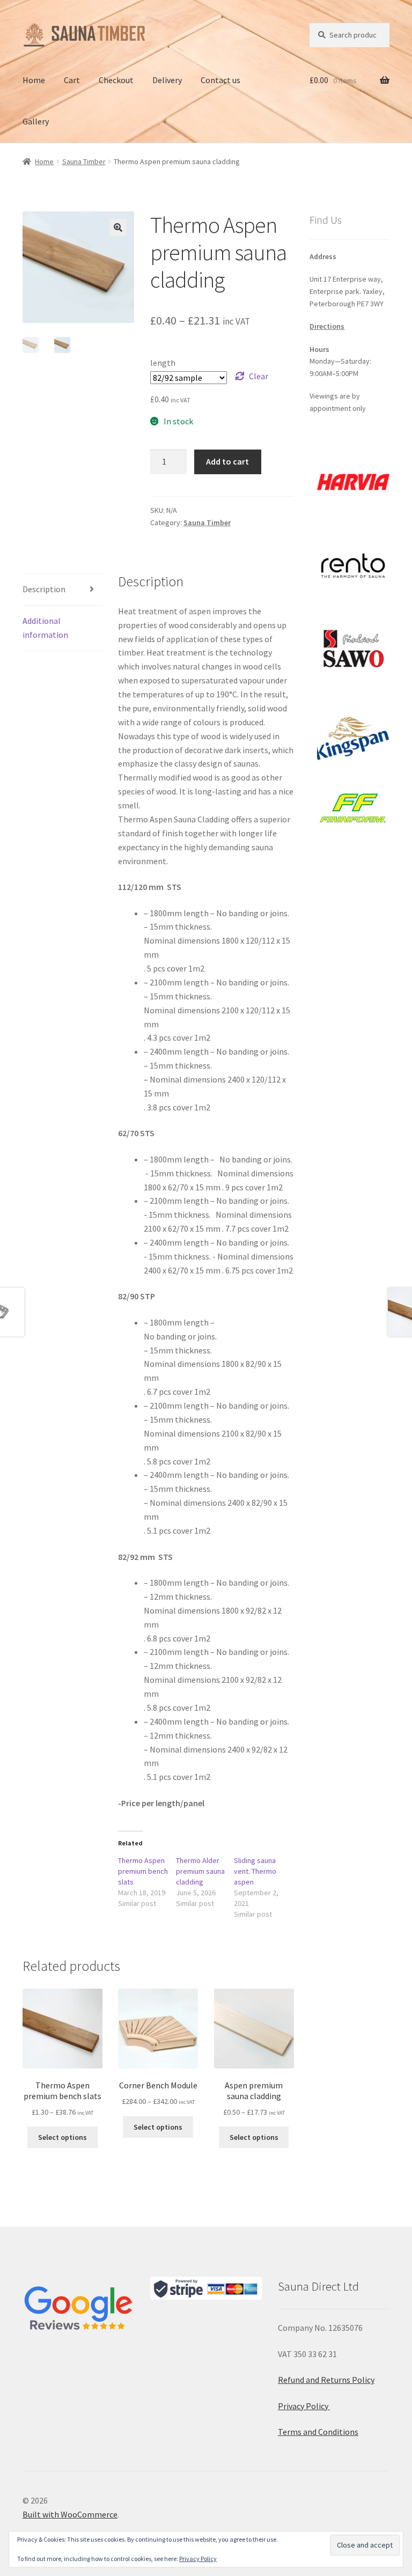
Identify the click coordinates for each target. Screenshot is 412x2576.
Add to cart (227, 461)
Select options (62, 2137)
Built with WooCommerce (70, 2514)
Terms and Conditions (318, 2432)
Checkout (116, 80)
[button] (118, 227)
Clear (259, 376)
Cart (72, 80)
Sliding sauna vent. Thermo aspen (255, 1871)
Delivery (167, 80)
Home (34, 80)
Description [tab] (44, 589)
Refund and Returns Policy (326, 2380)
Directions (327, 326)
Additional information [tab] (45, 628)
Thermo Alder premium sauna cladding (200, 1871)
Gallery (36, 121)
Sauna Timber (84, 161)
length (163, 363)
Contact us (220, 80)
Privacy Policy (304, 2406)
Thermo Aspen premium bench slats (143, 1871)
